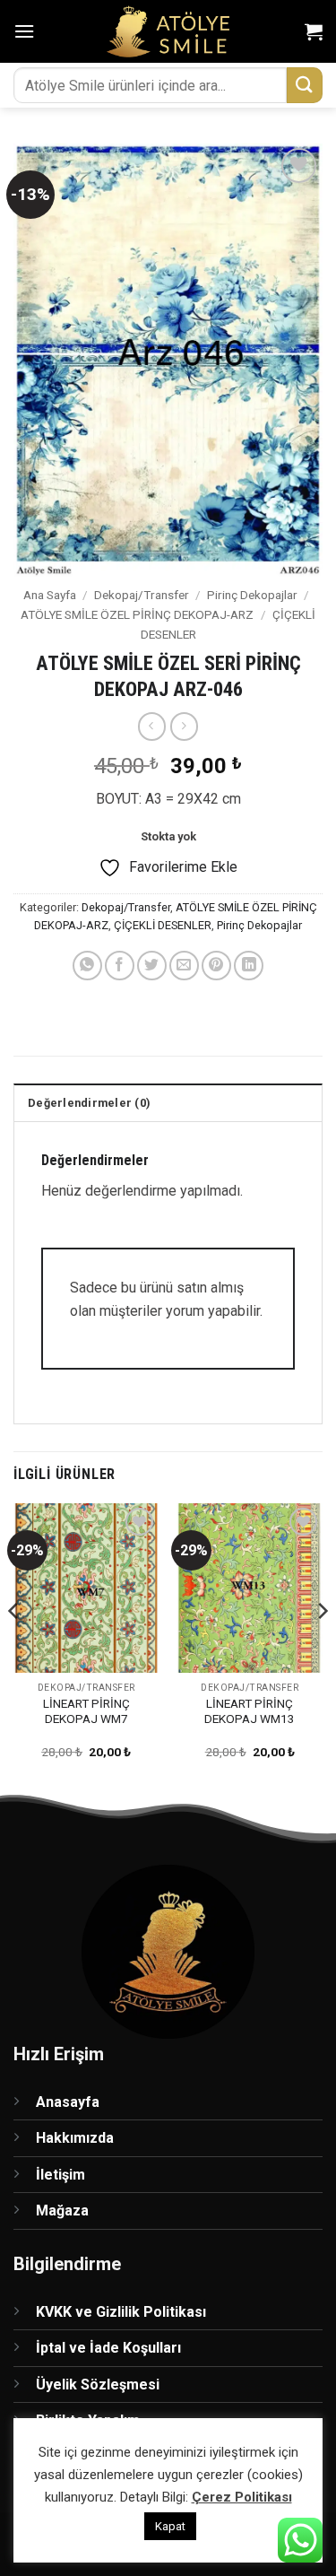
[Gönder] (305, 85)
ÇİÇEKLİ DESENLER (163, 925)
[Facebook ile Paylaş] (120, 966)
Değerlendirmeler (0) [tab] (89, 1103)
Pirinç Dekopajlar (252, 595)
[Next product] (152, 726)
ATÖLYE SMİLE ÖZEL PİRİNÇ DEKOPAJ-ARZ (137, 614)
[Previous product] (184, 726)
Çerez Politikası (242, 2497)
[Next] (322, 1646)
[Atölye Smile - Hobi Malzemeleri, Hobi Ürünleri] (168, 31)
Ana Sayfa (50, 595)
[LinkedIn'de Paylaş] (249, 966)
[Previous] (14, 1646)
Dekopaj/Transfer (142, 595)
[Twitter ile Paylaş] (152, 966)
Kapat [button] (170, 2526)
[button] (24, 31)
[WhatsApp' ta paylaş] (87, 966)
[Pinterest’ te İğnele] (216, 966)
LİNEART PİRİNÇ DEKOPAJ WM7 (86, 1711)
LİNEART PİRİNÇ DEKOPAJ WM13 (250, 1711)
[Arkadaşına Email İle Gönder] (184, 966)
